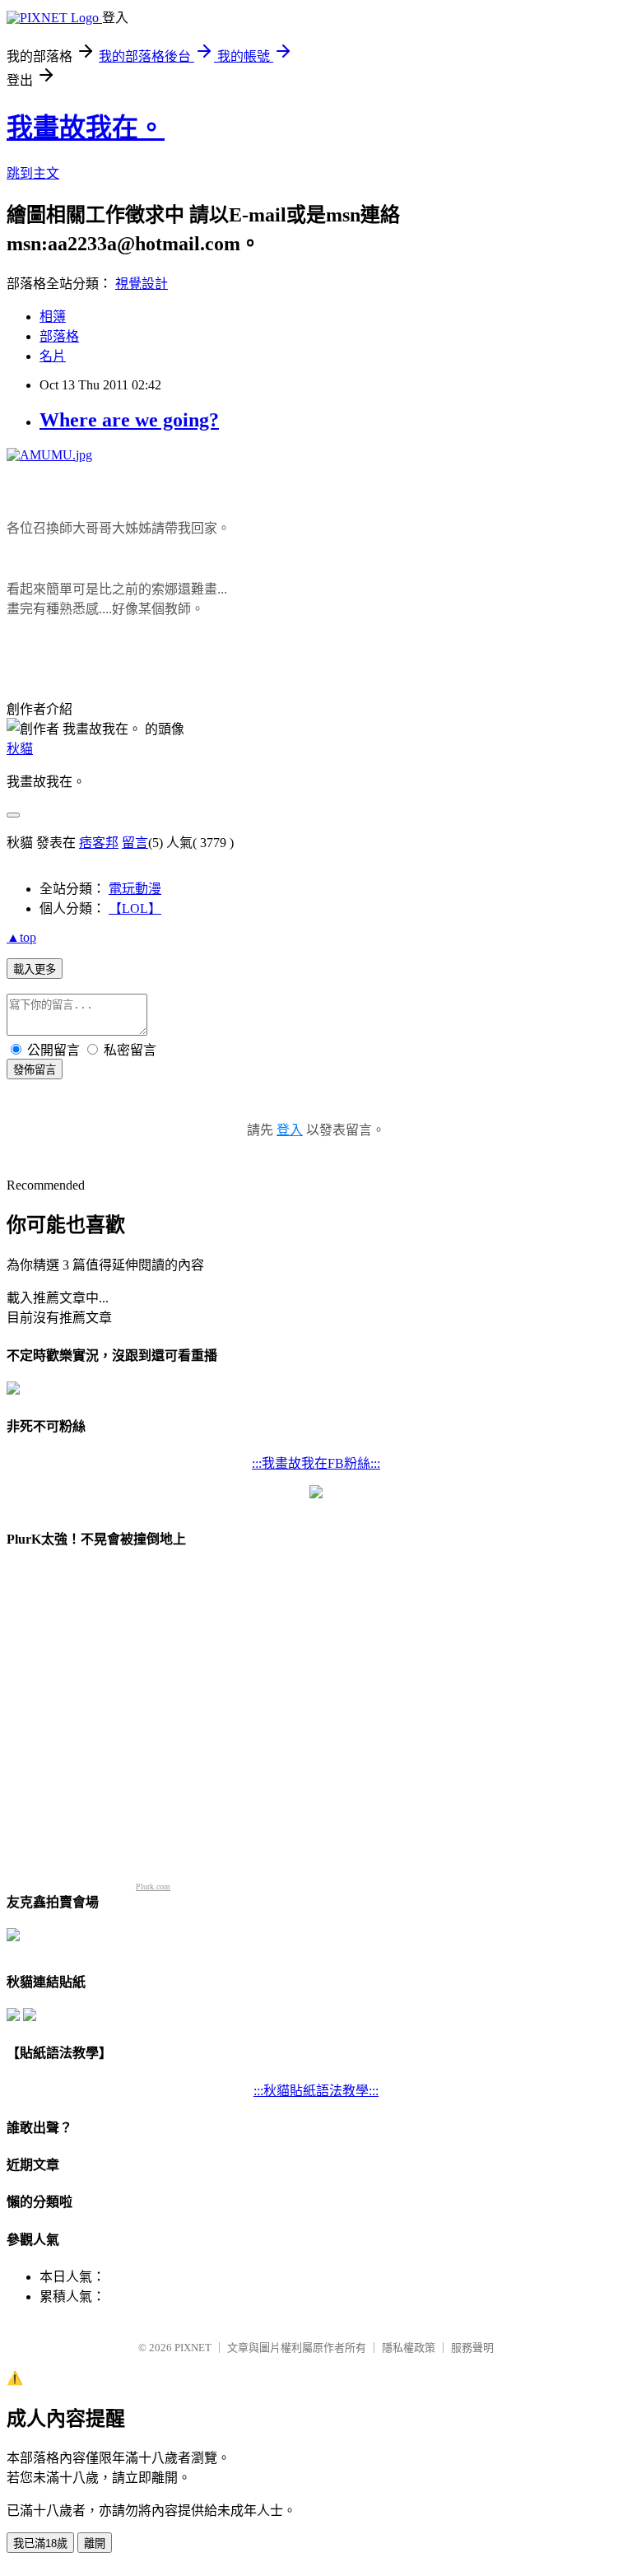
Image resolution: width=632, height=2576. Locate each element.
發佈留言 (35, 1070)
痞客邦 (99, 843)
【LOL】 (135, 908)
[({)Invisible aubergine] (13, 1390)
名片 (53, 356)
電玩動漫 (135, 889)
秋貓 (20, 749)
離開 (95, 2543)
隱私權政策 (409, 2348)
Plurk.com (153, 1887)
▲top (21, 937)
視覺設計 (142, 284)
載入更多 (35, 969)
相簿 (53, 317)
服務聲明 (472, 2348)
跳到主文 (33, 173)
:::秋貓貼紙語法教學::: (316, 2091)
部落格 (59, 336)
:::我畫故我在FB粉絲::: (316, 1463)
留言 (135, 843)
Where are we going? (129, 420)
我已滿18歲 (40, 2543)
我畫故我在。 (86, 128)
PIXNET (193, 2348)
